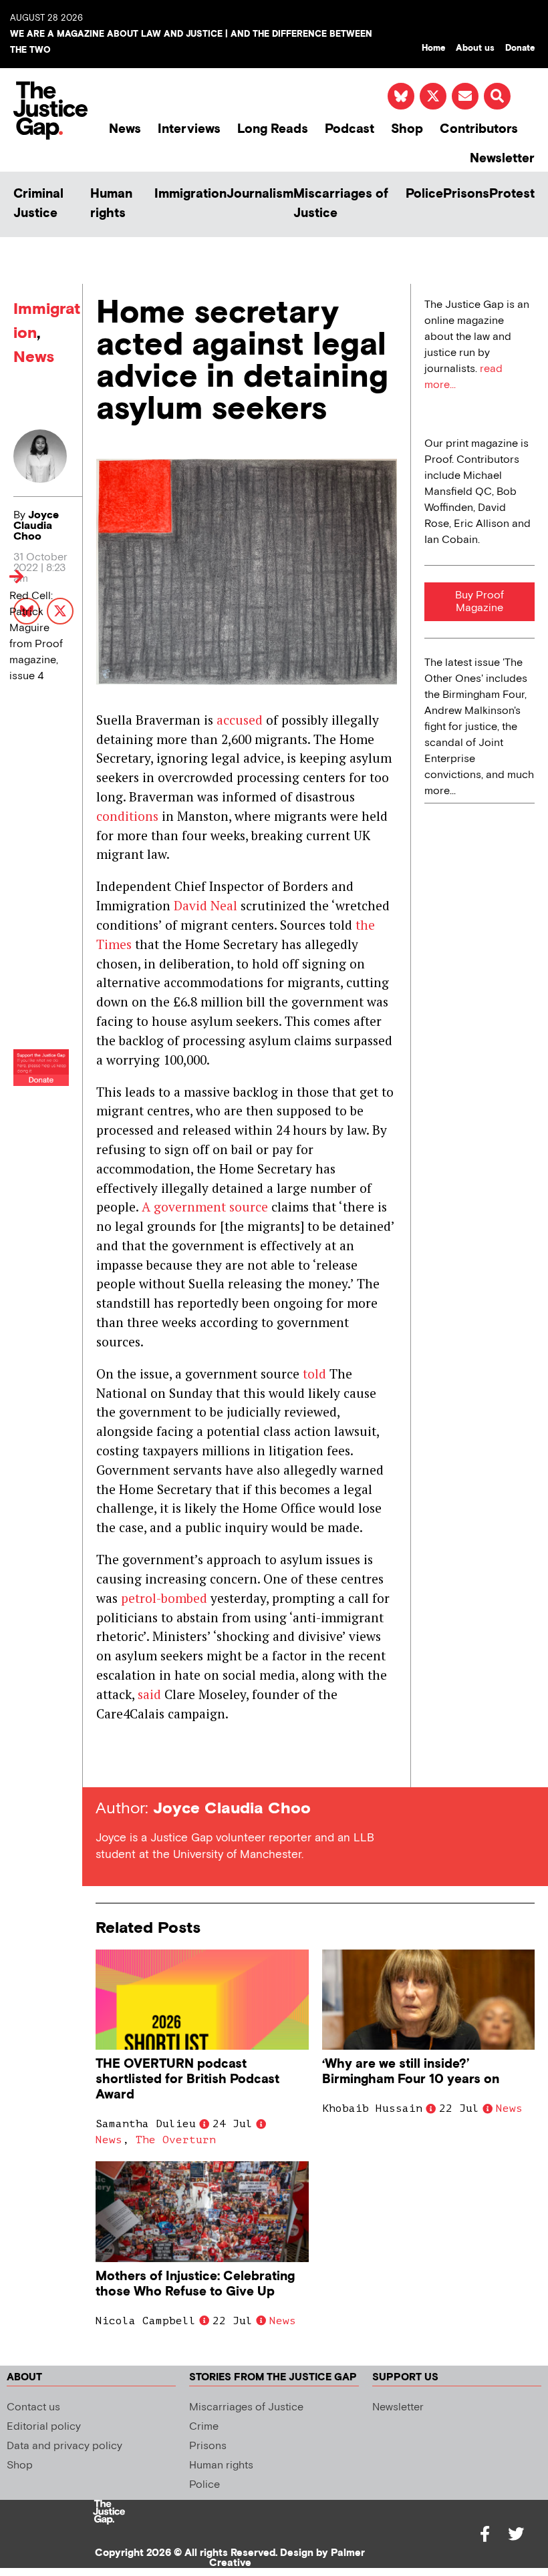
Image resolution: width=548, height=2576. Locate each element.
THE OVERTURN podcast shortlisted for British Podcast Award (187, 2079)
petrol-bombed (164, 1598)
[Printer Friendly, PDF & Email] (106, 1763)
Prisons (466, 194)
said (149, 1694)
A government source (205, 1207)
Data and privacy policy (64, 2446)
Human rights (111, 204)
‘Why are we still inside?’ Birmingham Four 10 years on (411, 2072)
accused (240, 720)
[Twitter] (516, 2534)
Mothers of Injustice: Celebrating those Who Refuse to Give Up (195, 2284)
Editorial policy (44, 2427)
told (314, 1373)
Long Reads (273, 129)
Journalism (260, 194)
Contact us (33, 2407)
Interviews (189, 129)
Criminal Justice (38, 204)
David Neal (205, 905)
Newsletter (502, 159)
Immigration (190, 194)
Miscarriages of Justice (341, 204)
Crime (204, 2427)
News (125, 129)
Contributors (479, 129)
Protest (512, 194)
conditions (127, 816)
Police (424, 194)
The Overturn (176, 2140)
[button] (497, 96)
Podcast (350, 129)
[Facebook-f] (485, 2534)
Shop (407, 129)
